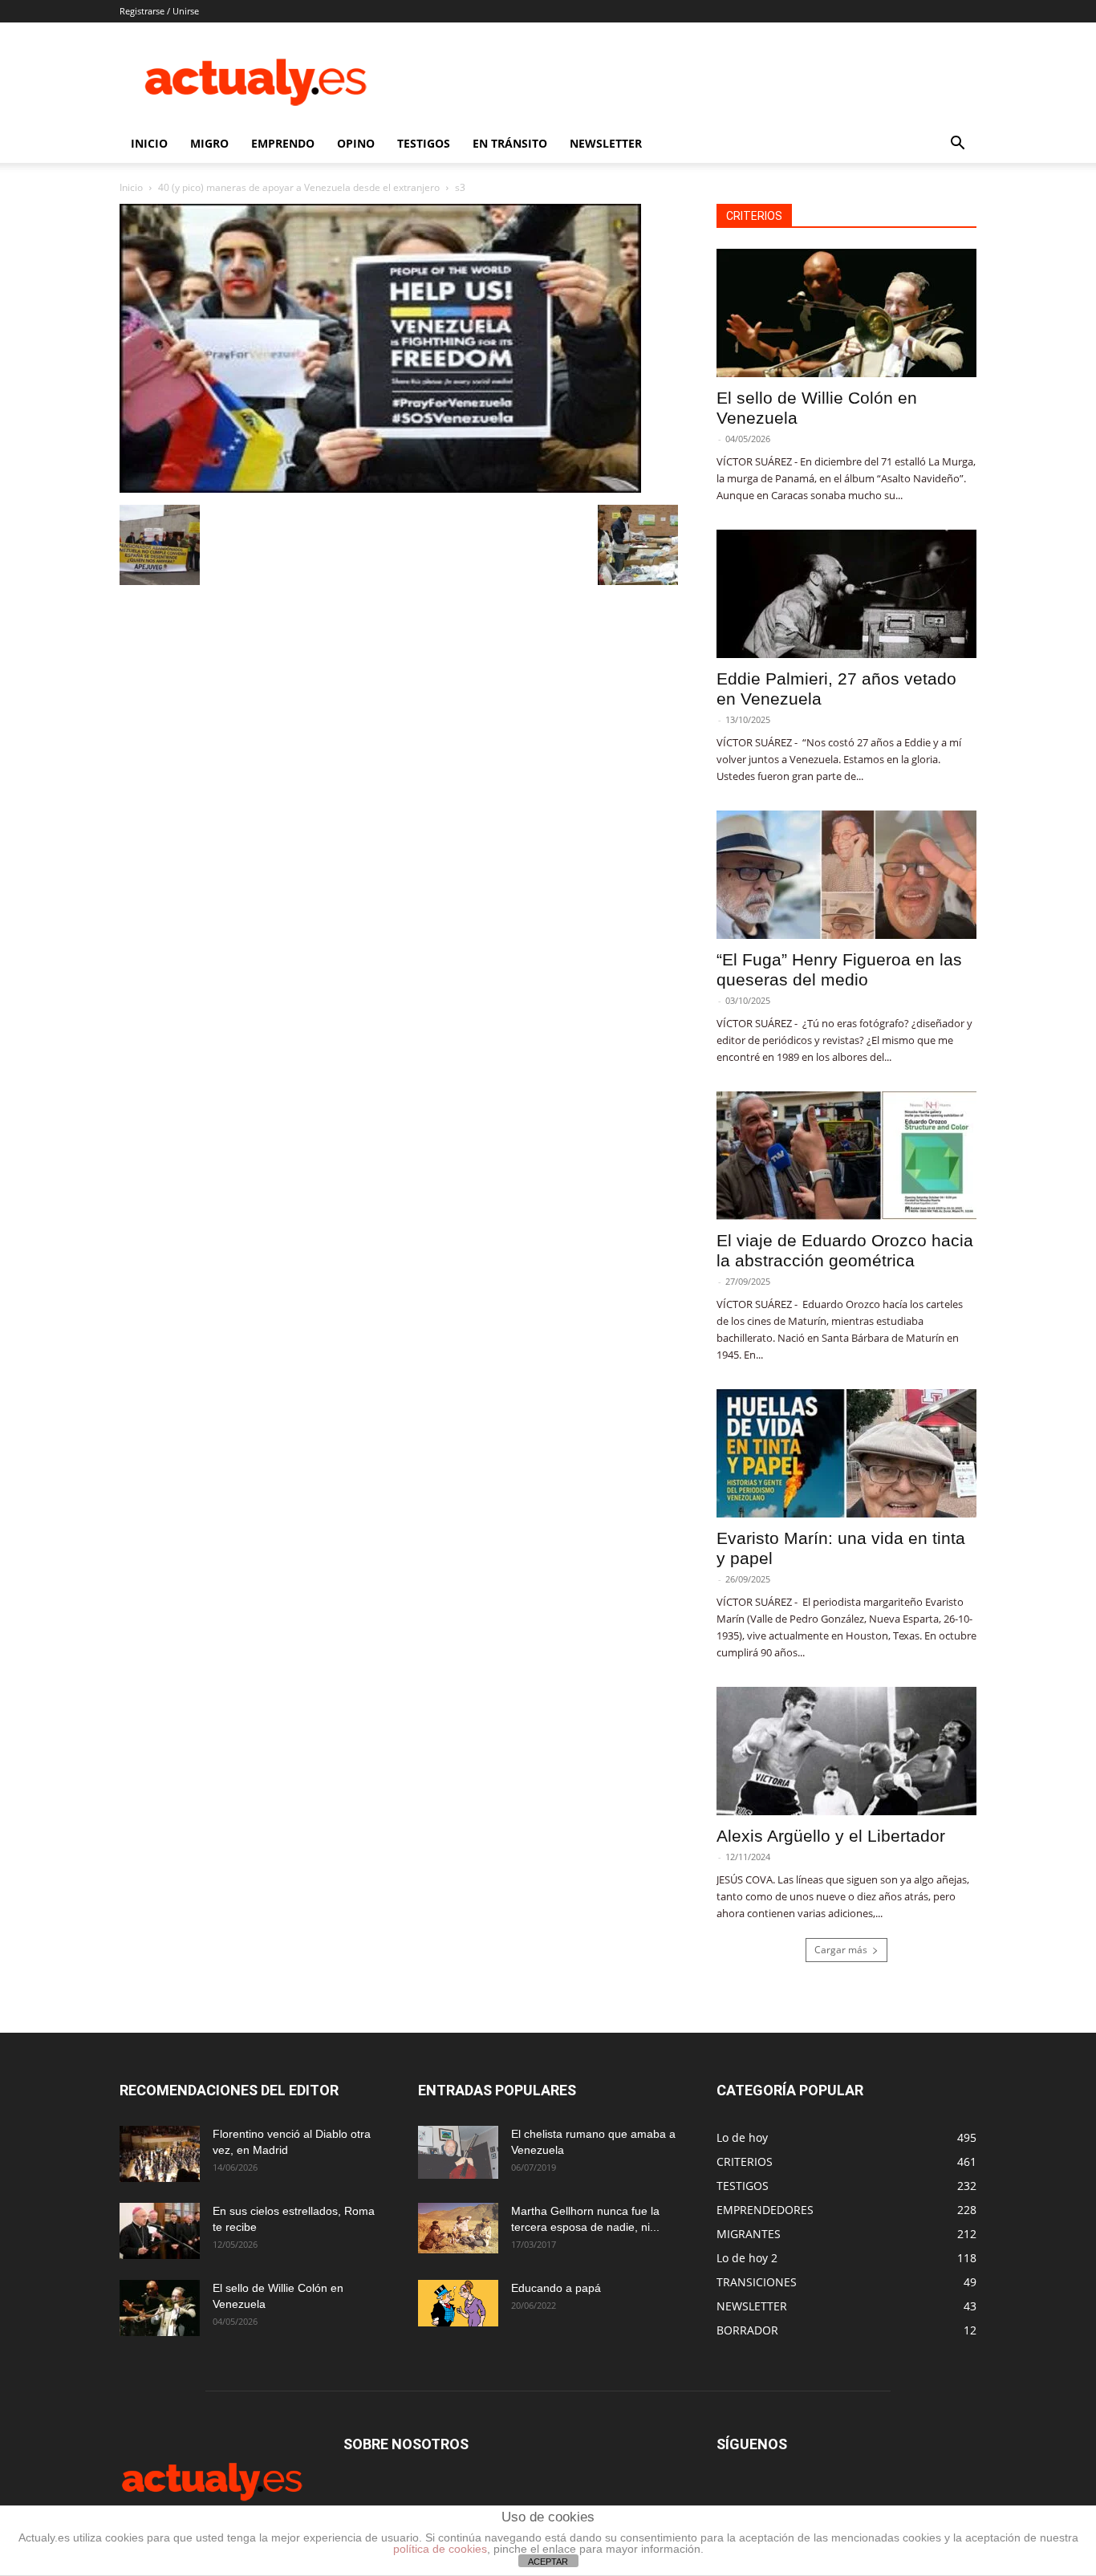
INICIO (149, 143)
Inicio (131, 187)
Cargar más (841, 1950)
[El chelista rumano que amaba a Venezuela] (458, 2152)
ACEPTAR (548, 2562)
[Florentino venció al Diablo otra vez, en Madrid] (160, 2154)
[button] (957, 145)
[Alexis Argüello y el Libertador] (846, 1751)
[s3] (380, 488)
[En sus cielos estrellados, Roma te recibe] (160, 2231)
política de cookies (440, 2549)
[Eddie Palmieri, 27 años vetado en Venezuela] (846, 594)
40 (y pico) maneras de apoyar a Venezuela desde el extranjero (299, 187)
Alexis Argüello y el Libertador (831, 1836)
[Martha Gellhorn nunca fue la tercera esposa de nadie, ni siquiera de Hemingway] (458, 2228)
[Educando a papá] (458, 2303)
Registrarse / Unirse (159, 11)
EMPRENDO (283, 143)
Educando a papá (556, 2288)
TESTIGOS (424, 143)
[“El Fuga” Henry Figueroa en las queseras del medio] (846, 875)
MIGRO (209, 143)
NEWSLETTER (606, 143)
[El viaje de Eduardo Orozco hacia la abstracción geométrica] (846, 1156)
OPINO (356, 143)
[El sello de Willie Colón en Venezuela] (846, 313)
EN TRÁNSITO (510, 143)
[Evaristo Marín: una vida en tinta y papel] (846, 1453)
